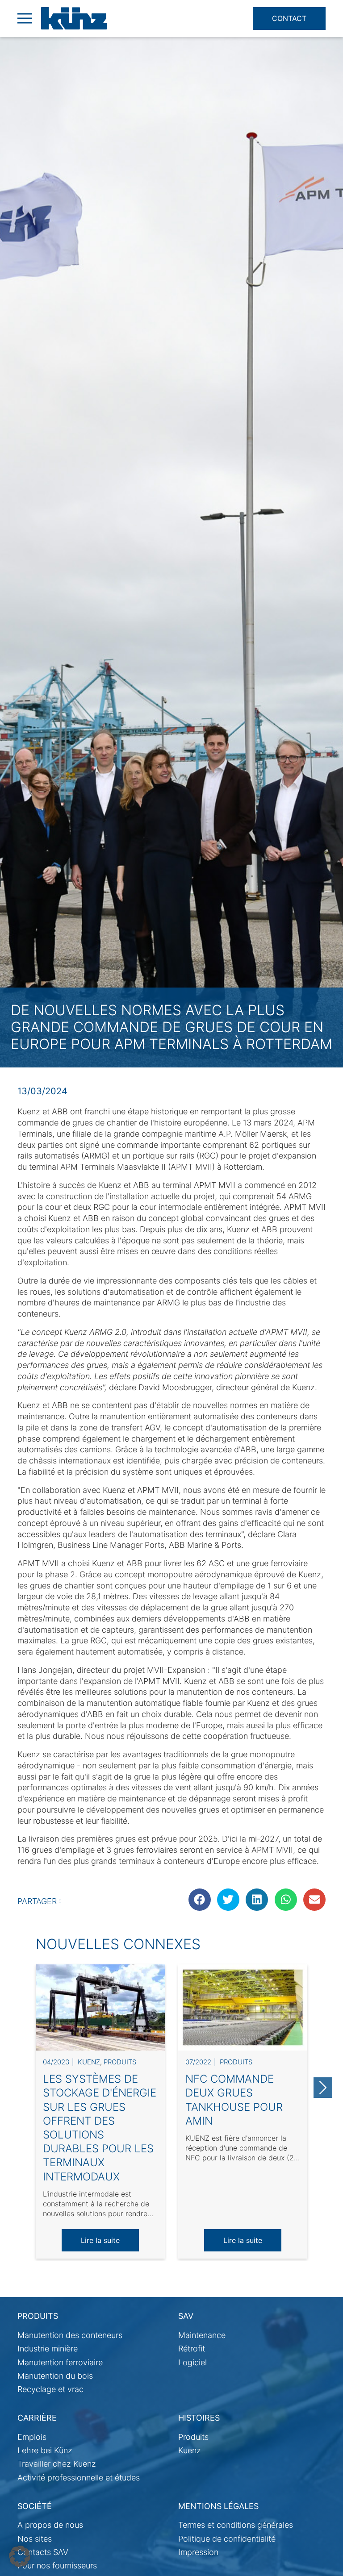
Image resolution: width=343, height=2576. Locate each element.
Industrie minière (48, 2349)
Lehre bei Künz (45, 2450)
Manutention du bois (55, 2376)
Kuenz (89, 2062)
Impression (198, 2552)
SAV (186, 2316)
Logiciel (192, 2362)
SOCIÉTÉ (35, 2506)
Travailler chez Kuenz (57, 2464)
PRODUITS (38, 2316)
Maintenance (202, 2335)
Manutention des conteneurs (70, 2335)
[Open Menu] (25, 18)
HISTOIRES (199, 2418)
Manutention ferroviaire (60, 2362)
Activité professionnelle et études (79, 2478)
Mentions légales (218, 2506)
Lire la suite (100, 2240)
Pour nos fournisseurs (57, 2566)
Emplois (32, 2437)
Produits (120, 2062)
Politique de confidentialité (227, 2539)
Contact (289, 18)
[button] (20, 2556)
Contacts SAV (43, 2552)
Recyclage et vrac (50, 2389)
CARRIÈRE (37, 2418)
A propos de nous (50, 2525)
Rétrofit (192, 2349)
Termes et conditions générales (236, 2525)
